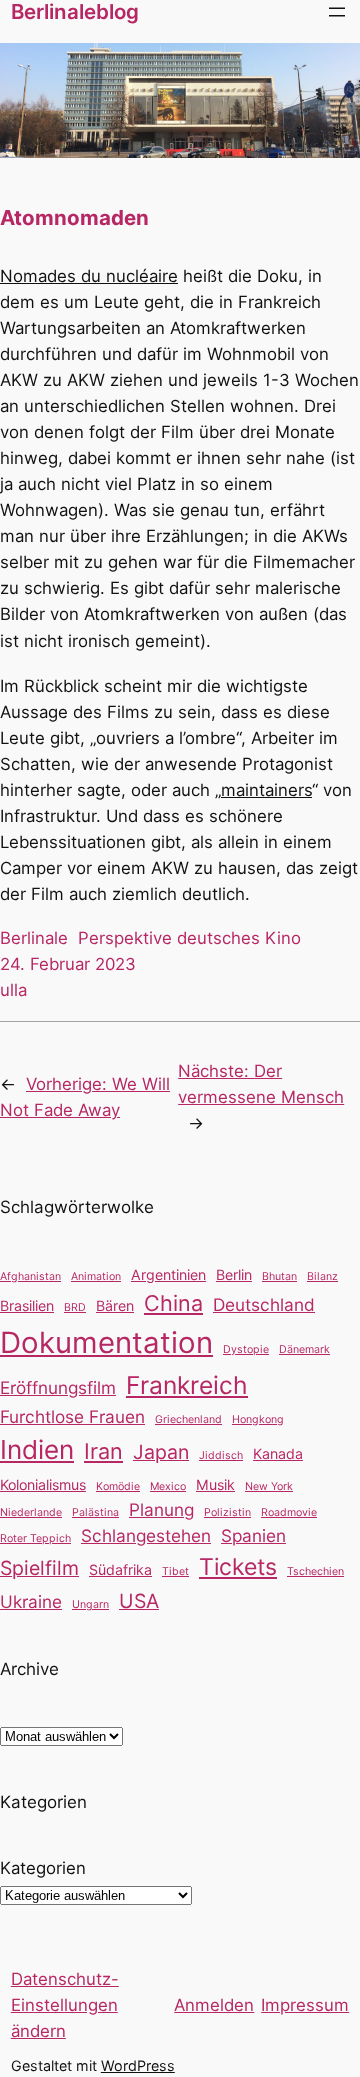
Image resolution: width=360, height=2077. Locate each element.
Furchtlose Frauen (72, 1416)
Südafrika (120, 1569)
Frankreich (187, 1385)
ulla (13, 990)
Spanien (253, 1535)
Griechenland (188, 1419)
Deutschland (264, 1304)
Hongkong (258, 1419)
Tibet (175, 1571)
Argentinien (168, 1274)
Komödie (118, 1486)
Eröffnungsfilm (58, 1387)
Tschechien (315, 1571)
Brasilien (27, 1305)
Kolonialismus (43, 1484)
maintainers (266, 790)
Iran (103, 1451)
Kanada (278, 1453)
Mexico (168, 1486)
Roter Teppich (35, 1538)
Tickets (238, 1567)
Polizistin (227, 1512)
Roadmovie (289, 1512)
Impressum (305, 2005)
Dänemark (304, 1349)
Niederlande (31, 1512)
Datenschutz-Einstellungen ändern (65, 2005)
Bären (115, 1305)
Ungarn (90, 1604)
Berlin (234, 1274)
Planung (161, 1509)
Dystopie (246, 1349)
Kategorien (43, 1868)
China (173, 1303)
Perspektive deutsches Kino (189, 938)
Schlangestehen (146, 1535)
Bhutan (279, 1276)
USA (139, 1601)
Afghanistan (30, 1276)
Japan (161, 1452)
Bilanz (322, 1276)
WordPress (138, 2065)
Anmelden (214, 2005)
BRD (75, 1307)
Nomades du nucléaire (89, 276)
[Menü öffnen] (337, 12)
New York (269, 1486)
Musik (215, 1484)
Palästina (95, 1512)
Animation (96, 1276)
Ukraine (31, 1601)
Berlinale (34, 938)
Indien (37, 1449)
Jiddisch (221, 1455)
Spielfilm (39, 1568)
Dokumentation (106, 1342)
